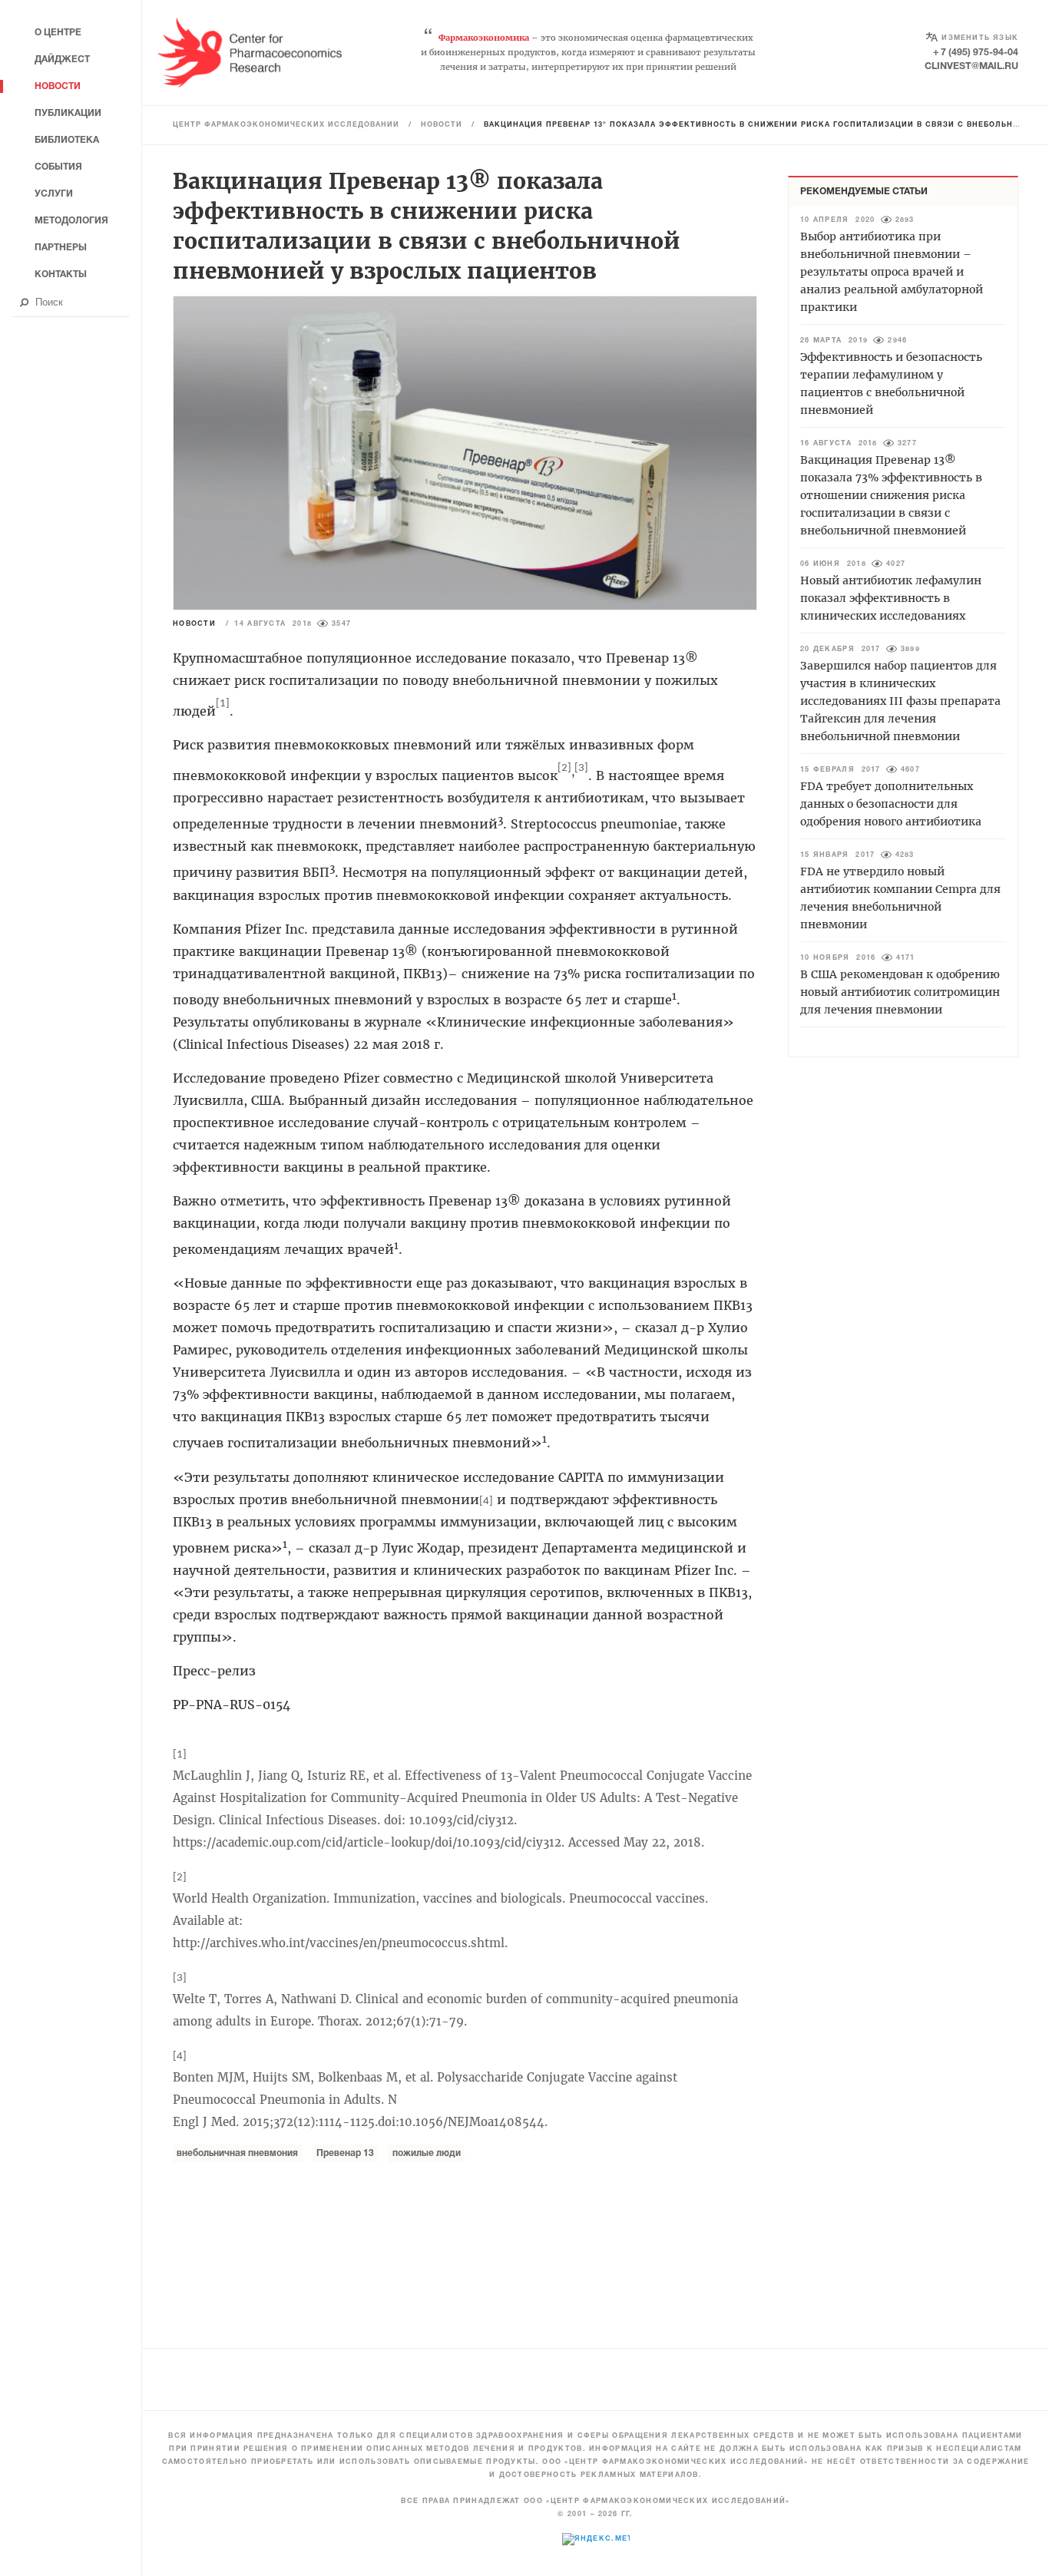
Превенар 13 (345, 2153)
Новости (442, 125)
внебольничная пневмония (237, 2153)
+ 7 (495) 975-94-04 (976, 53)
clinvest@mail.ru (971, 66)
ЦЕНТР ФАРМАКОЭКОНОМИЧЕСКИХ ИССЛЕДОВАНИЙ (286, 125)
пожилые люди (427, 2153)
